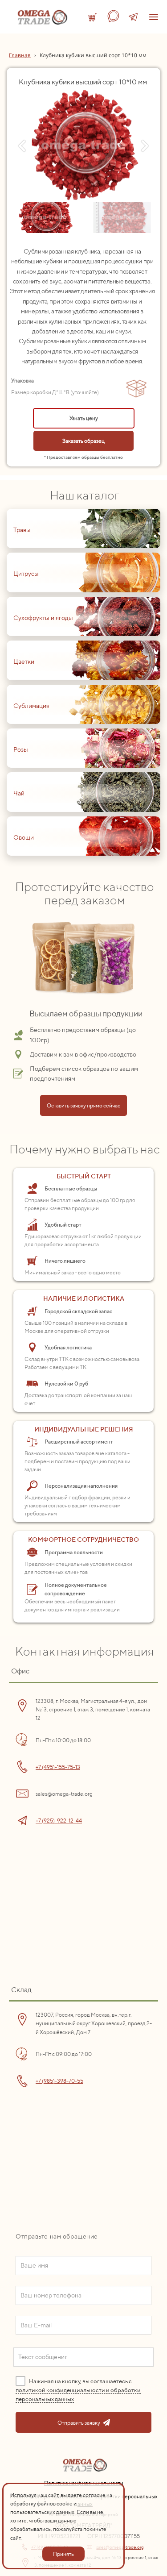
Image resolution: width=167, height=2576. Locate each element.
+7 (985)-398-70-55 (59, 2081)
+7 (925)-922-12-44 (59, 1821)
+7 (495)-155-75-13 (58, 1767)
